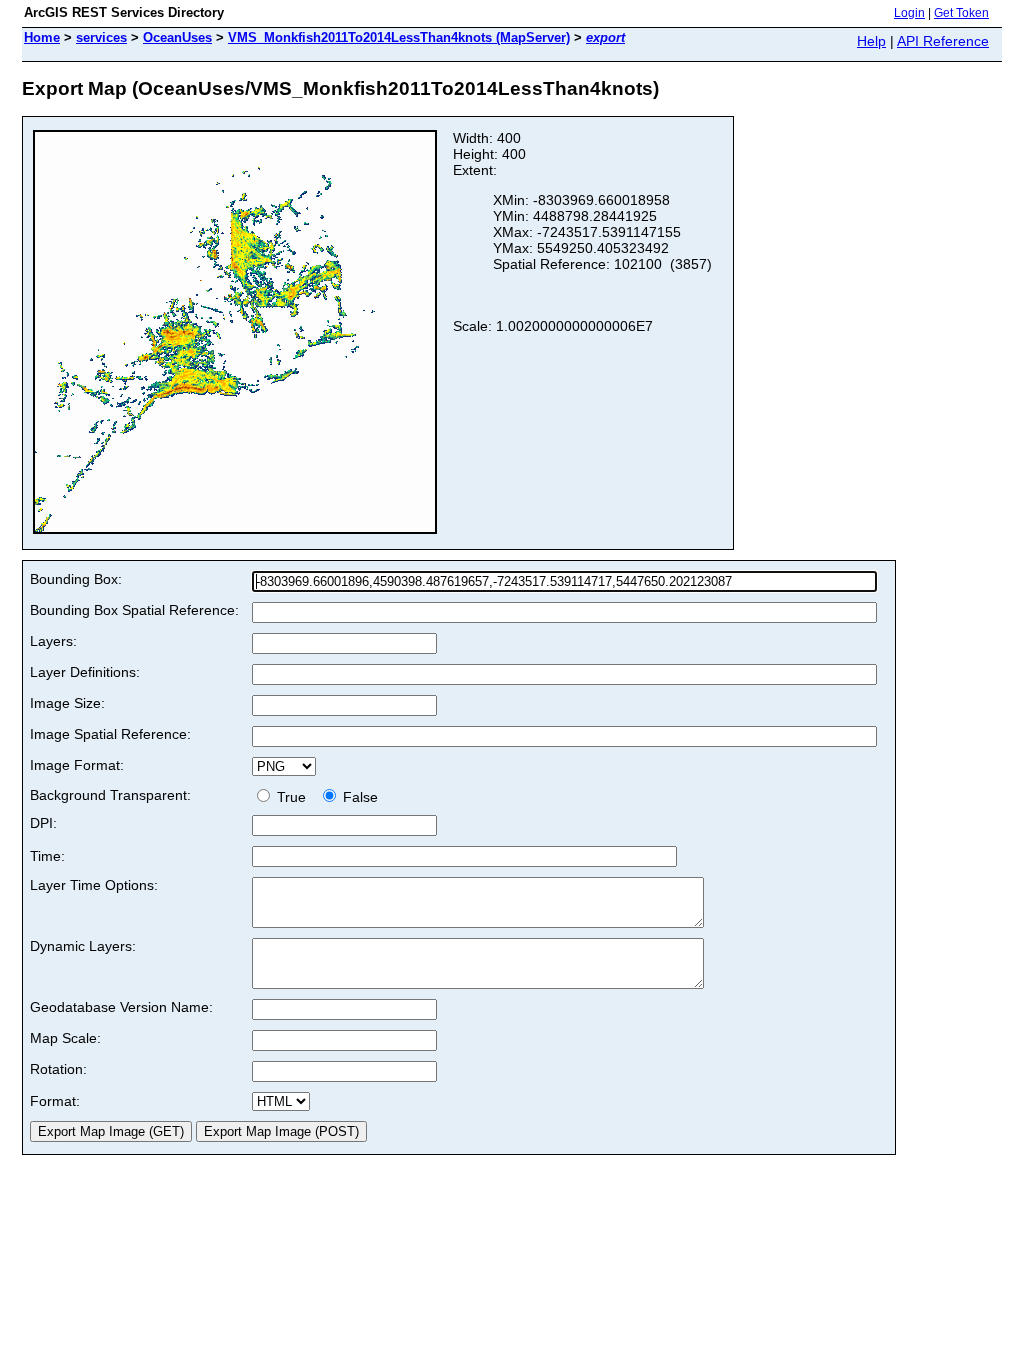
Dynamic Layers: (83, 946)
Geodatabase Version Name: (121, 1007)
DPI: (43, 823)
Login (909, 13)
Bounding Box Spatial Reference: (134, 610)
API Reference (943, 41)
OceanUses (177, 37)
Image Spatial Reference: (110, 734)
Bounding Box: (76, 579)
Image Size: (67, 703)
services (101, 37)
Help (871, 41)
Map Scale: (65, 1038)
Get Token (961, 13)
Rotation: (58, 1069)
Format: (55, 1101)
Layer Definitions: (85, 672)
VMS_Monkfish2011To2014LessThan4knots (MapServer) (399, 37)
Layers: (53, 641)
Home (42, 37)
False (358, 797)
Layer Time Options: (94, 885)
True (293, 797)
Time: (47, 856)
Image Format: (77, 765)
